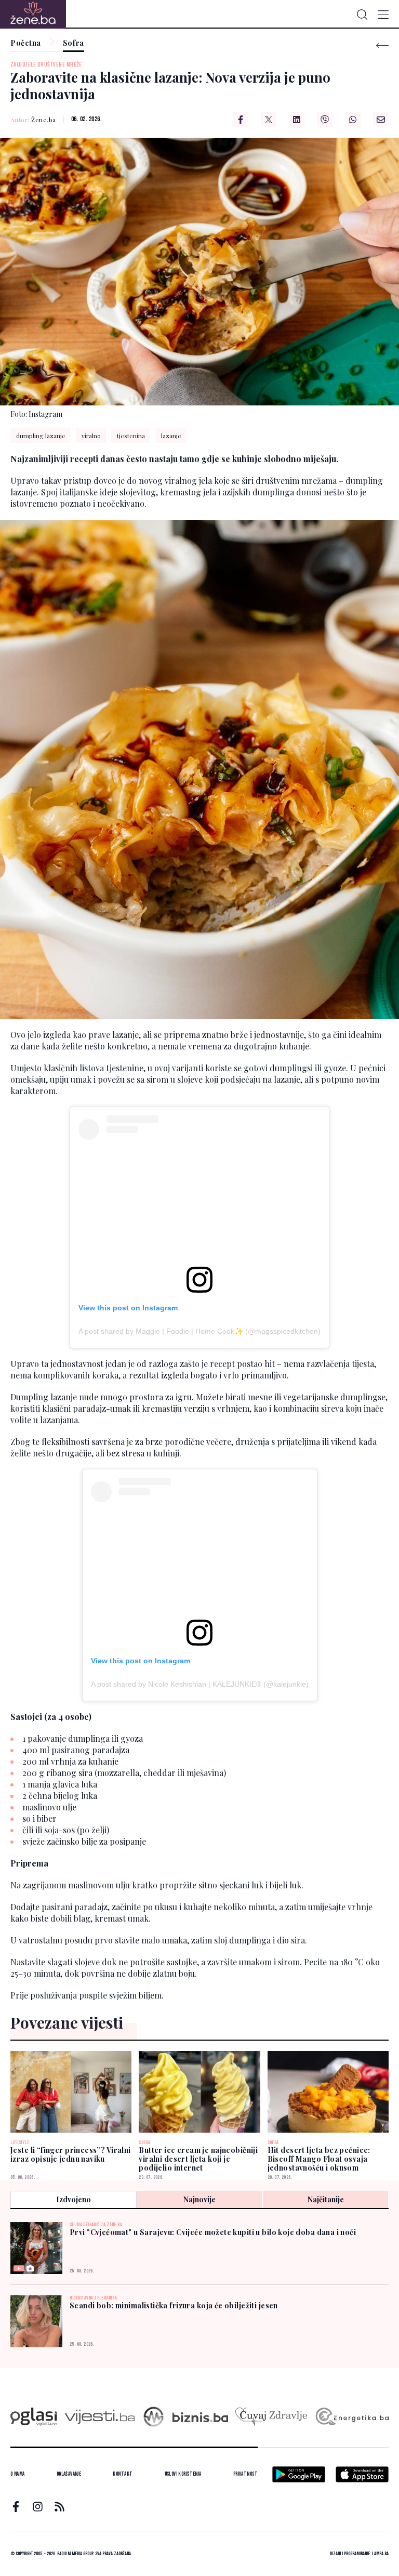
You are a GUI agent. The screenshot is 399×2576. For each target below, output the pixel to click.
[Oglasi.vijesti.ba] (34, 2417)
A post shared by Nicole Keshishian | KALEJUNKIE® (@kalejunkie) (200, 1684)
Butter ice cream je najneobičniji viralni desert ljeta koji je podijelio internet (198, 2159)
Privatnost (245, 2474)
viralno (91, 436)
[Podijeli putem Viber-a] (325, 120)
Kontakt (123, 2474)
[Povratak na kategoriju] (382, 45)
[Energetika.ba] (351, 2417)
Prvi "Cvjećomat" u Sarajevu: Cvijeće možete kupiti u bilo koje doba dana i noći (213, 2232)
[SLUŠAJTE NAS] (154, 2417)
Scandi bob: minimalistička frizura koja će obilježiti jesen (174, 2305)
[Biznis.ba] (200, 2417)
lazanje (171, 436)
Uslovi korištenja (183, 2474)
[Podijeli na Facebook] (241, 120)
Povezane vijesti (67, 2022)
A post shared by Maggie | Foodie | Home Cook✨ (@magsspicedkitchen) (199, 1331)
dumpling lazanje (41, 436)
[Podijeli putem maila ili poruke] (381, 120)
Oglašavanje (69, 2474)
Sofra (74, 43)
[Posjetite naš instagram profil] (38, 2507)
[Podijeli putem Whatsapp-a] (353, 120)
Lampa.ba (380, 2554)
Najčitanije (326, 2199)
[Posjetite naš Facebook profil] (16, 2507)
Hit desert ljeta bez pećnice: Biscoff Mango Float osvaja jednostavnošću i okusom (319, 2159)
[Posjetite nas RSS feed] (59, 2507)
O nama (18, 2474)
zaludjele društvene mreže (46, 65)
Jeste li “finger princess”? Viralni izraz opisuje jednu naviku (71, 2154)
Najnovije (199, 2199)
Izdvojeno (74, 2199)
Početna (26, 43)
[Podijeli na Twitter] (269, 120)
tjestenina (131, 436)
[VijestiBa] (99, 2417)
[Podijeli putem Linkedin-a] (297, 120)
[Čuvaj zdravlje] (271, 2417)
